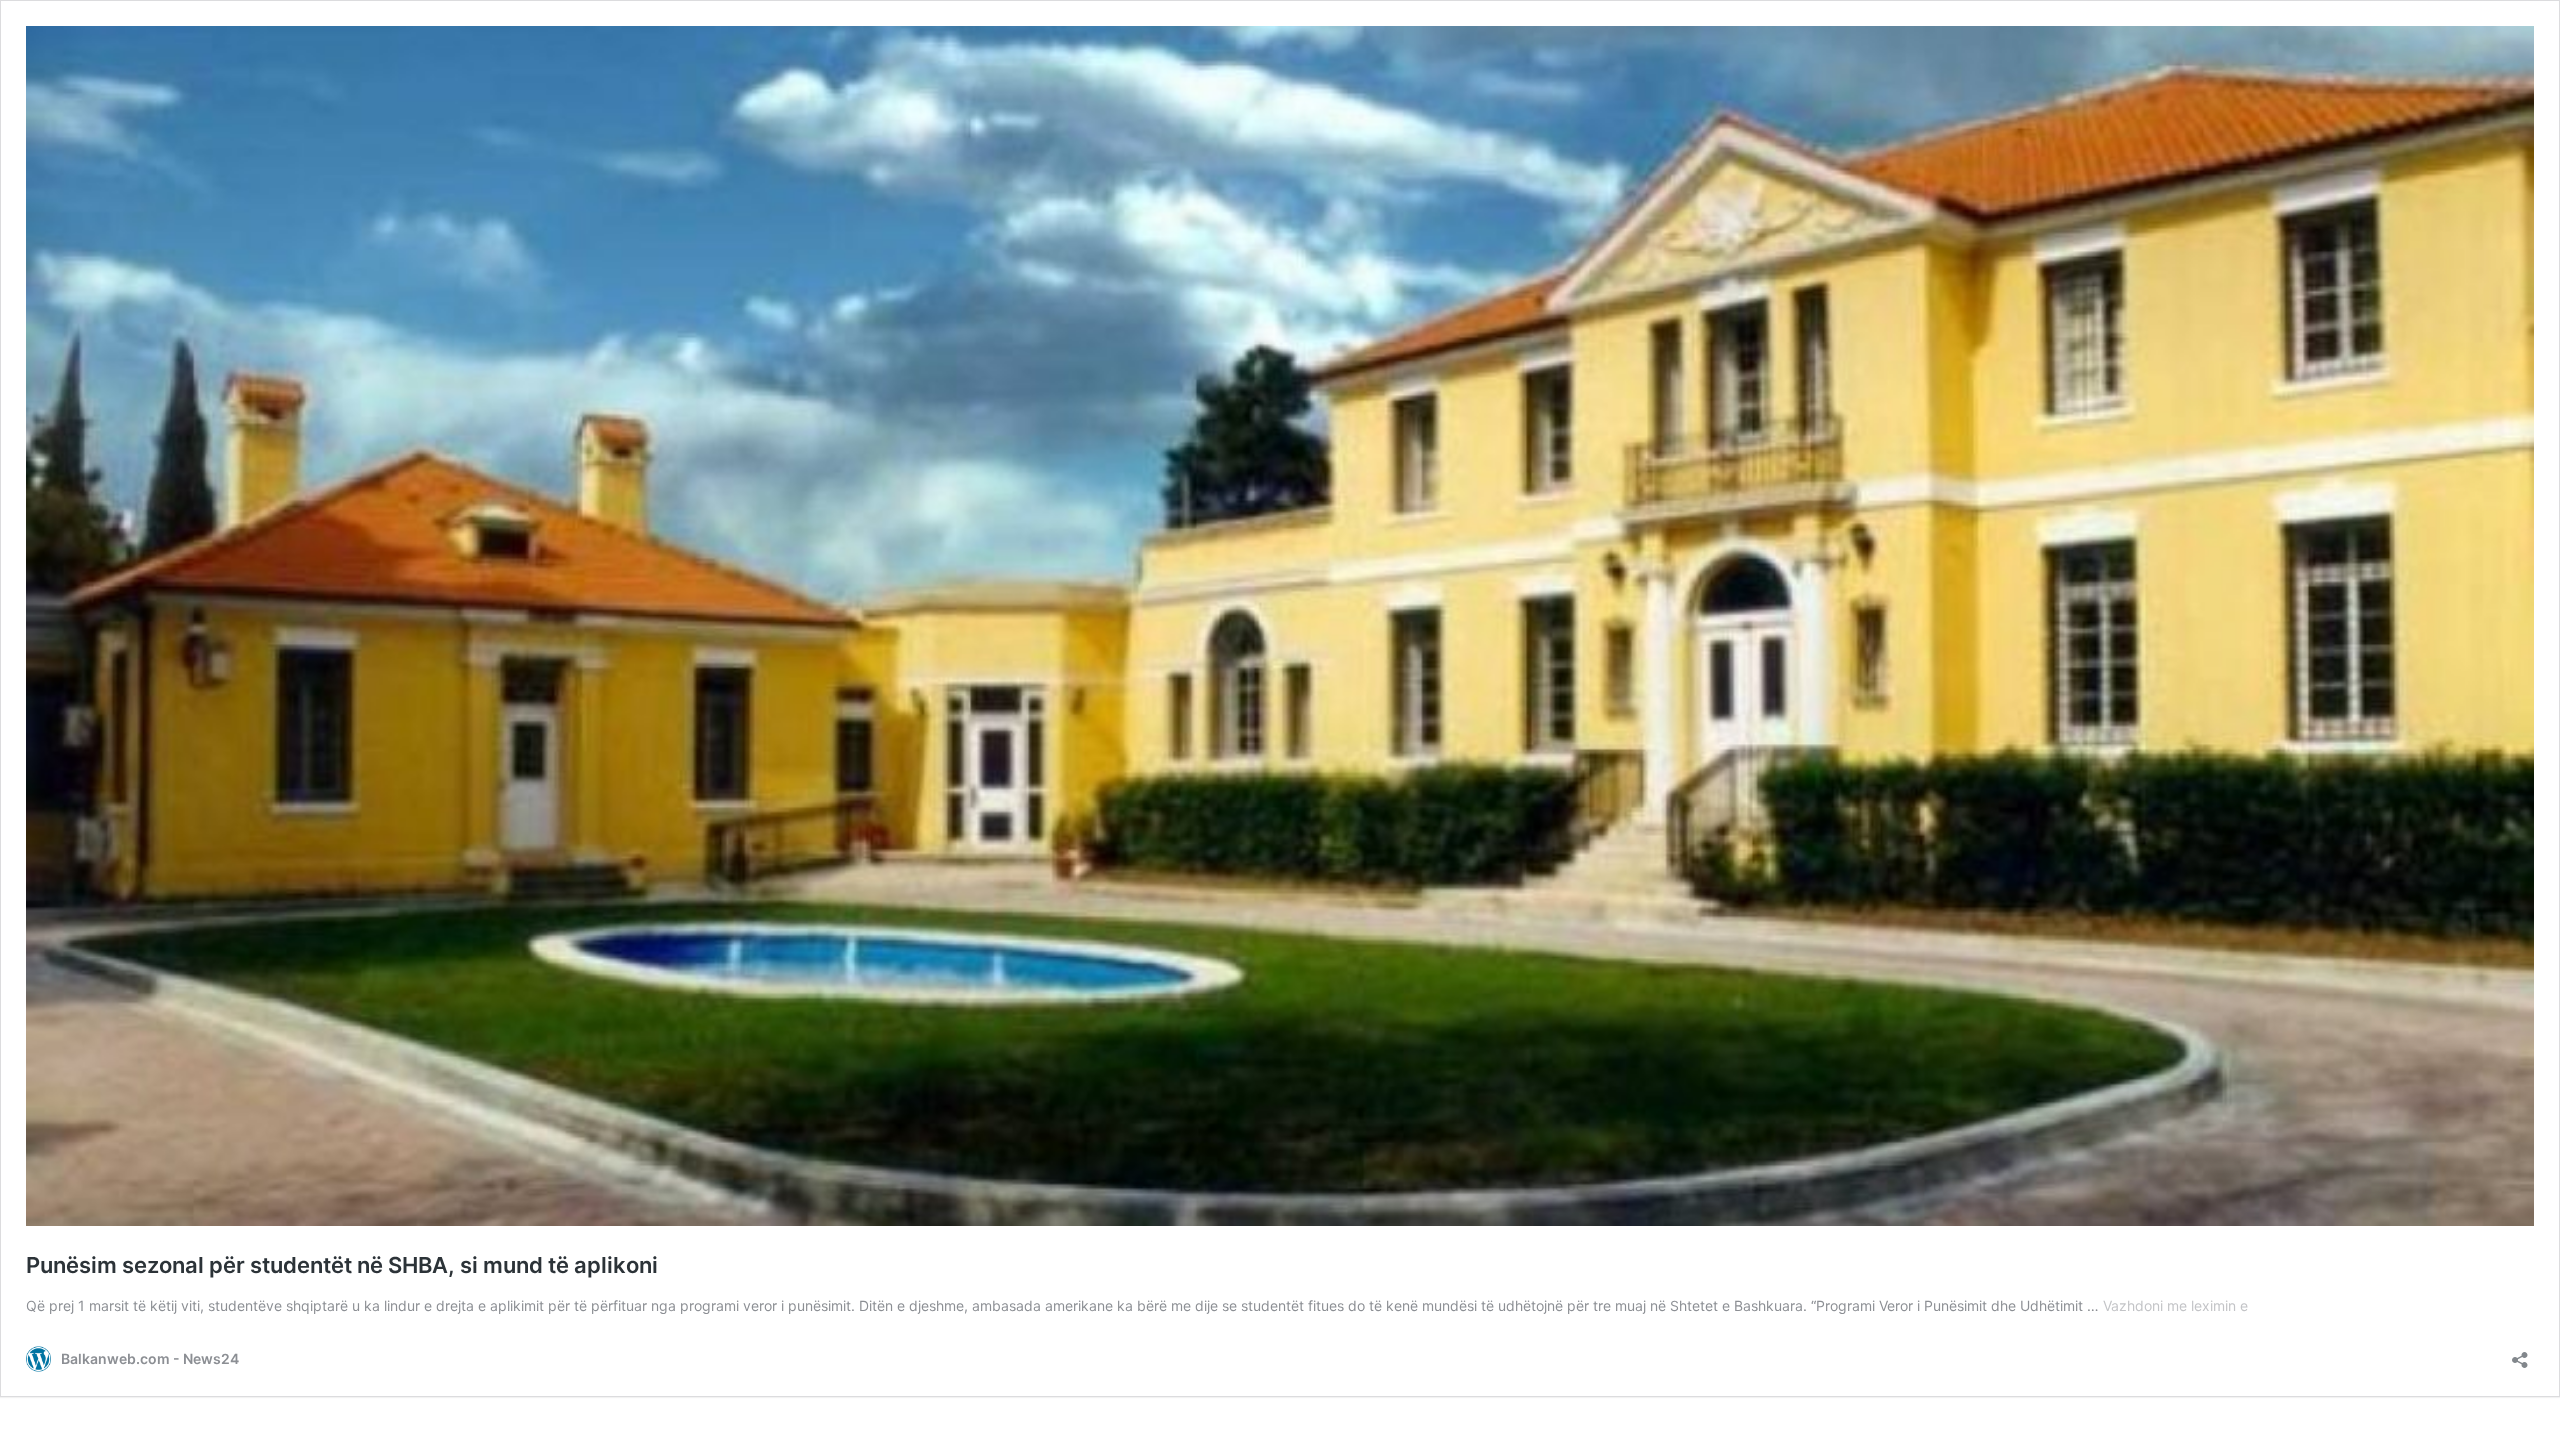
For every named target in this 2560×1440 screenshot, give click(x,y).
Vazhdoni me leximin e (2175, 1305)
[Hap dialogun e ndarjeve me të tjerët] (2520, 1353)
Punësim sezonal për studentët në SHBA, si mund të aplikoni (342, 1265)
